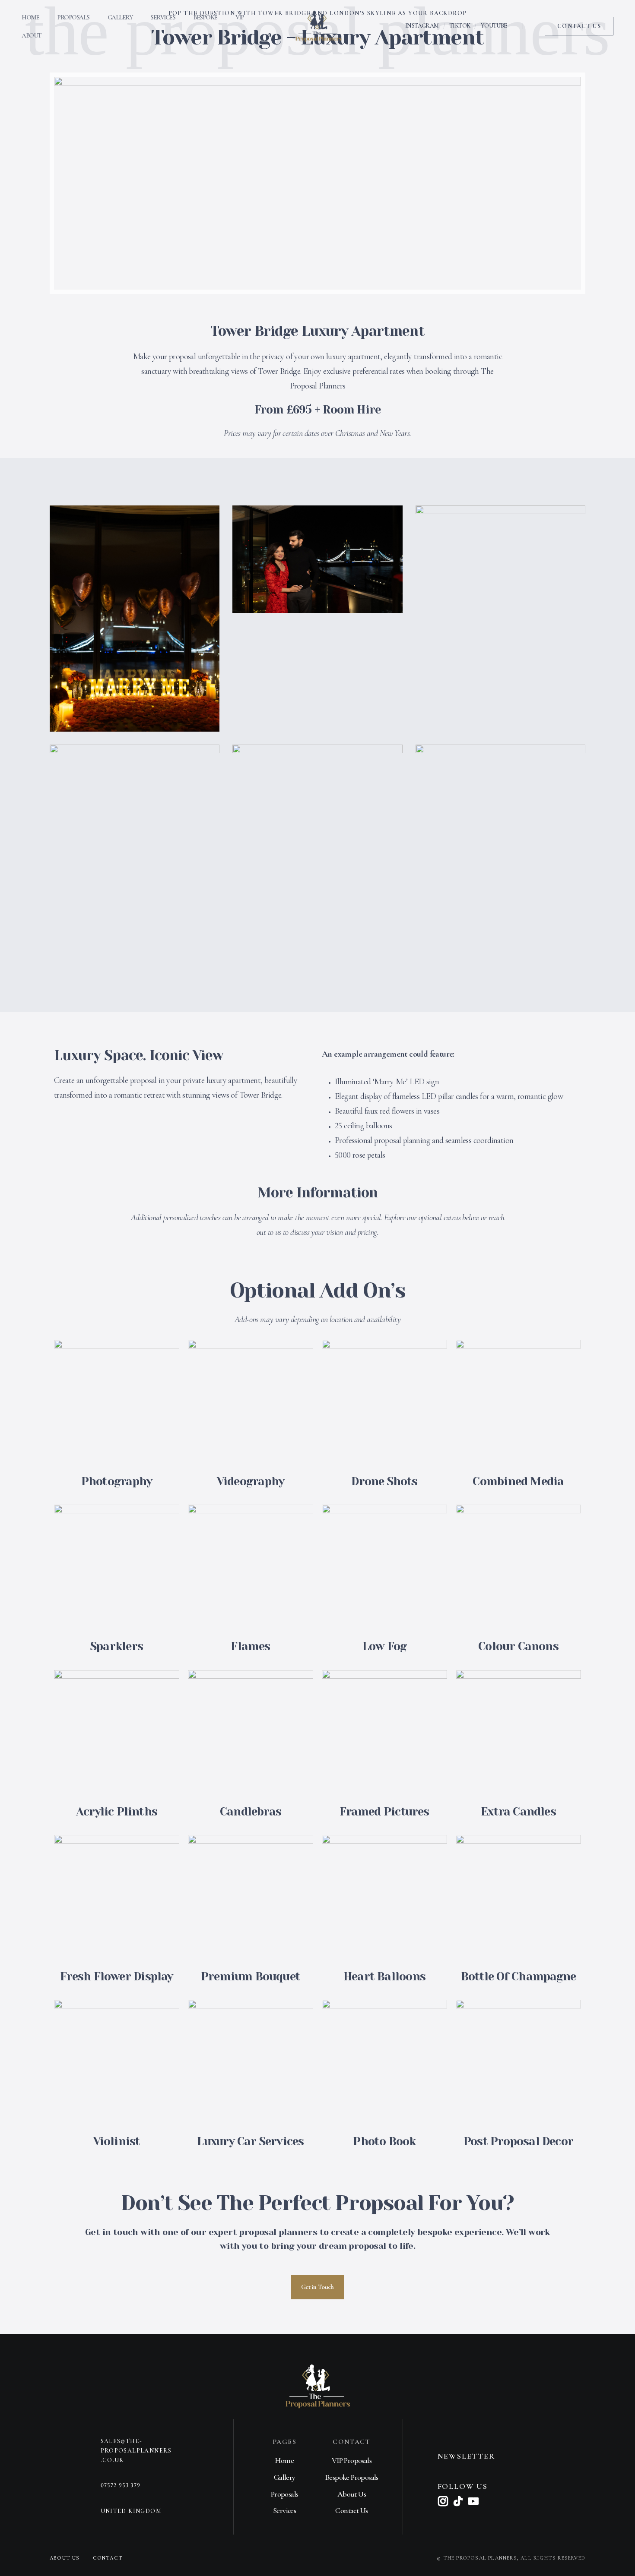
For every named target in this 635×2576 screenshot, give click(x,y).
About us (65, 2558)
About (32, 35)
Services (163, 17)
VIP (240, 17)
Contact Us (351, 2510)
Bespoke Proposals (352, 2477)
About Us (352, 2494)
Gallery (120, 17)
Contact (108, 2558)
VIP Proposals (352, 2460)
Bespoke (205, 17)
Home (30, 17)
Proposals (73, 17)
